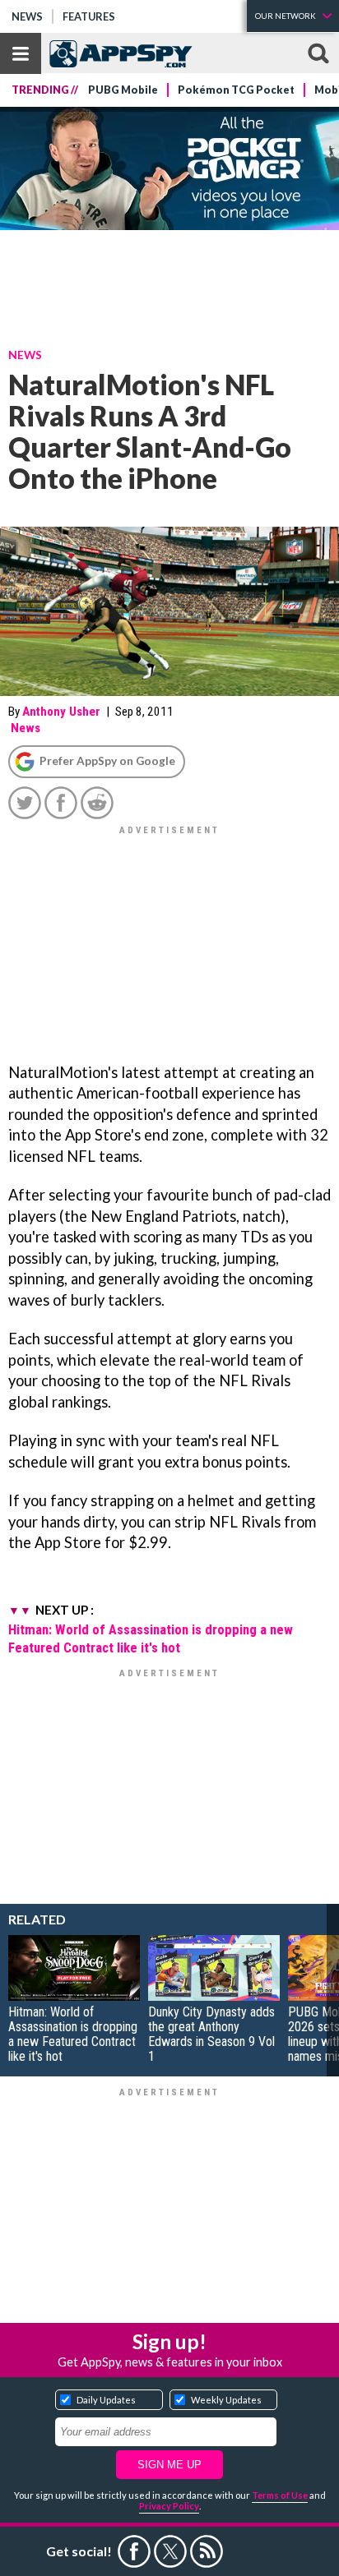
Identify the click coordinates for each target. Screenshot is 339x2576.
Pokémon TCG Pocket (236, 90)
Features (89, 16)
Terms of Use (280, 2495)
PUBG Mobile (123, 90)
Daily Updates (106, 2400)
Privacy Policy (169, 2506)
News (27, 16)
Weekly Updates (226, 2400)
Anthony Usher (61, 712)
